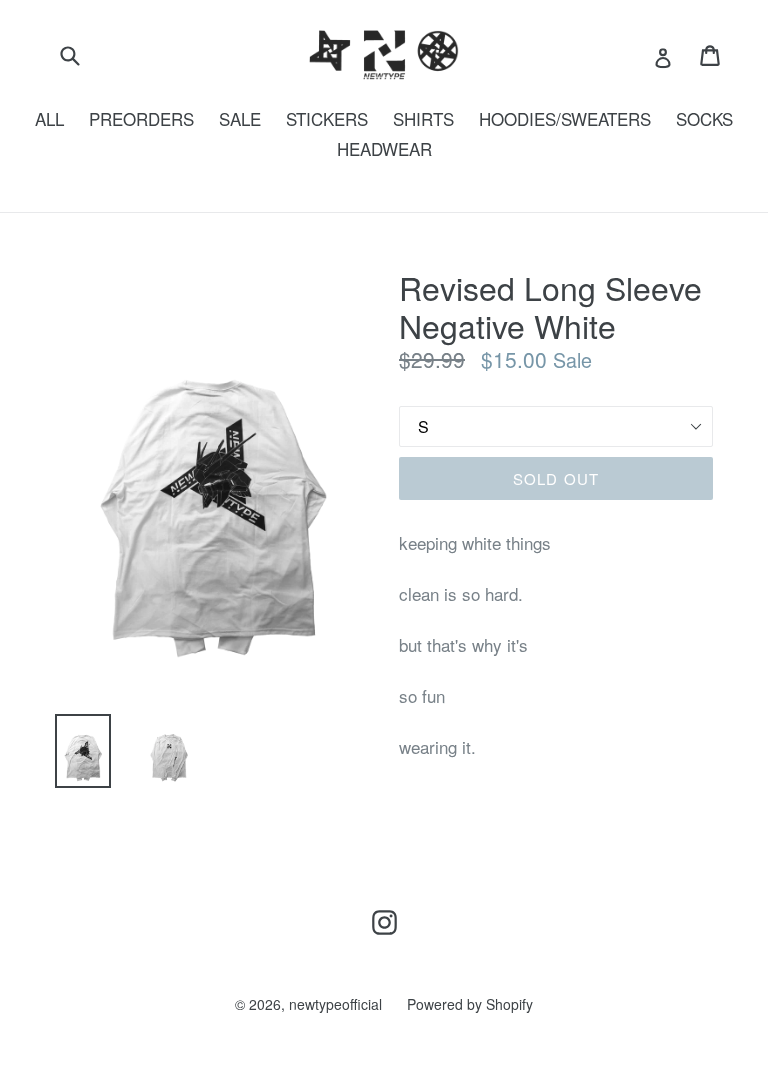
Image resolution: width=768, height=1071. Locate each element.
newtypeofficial (335, 1004)
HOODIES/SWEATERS (565, 118)
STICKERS (327, 118)
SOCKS (704, 118)
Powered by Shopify (470, 1004)
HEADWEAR (384, 148)
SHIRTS (423, 118)
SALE (240, 118)
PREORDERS (141, 118)
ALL (49, 118)
